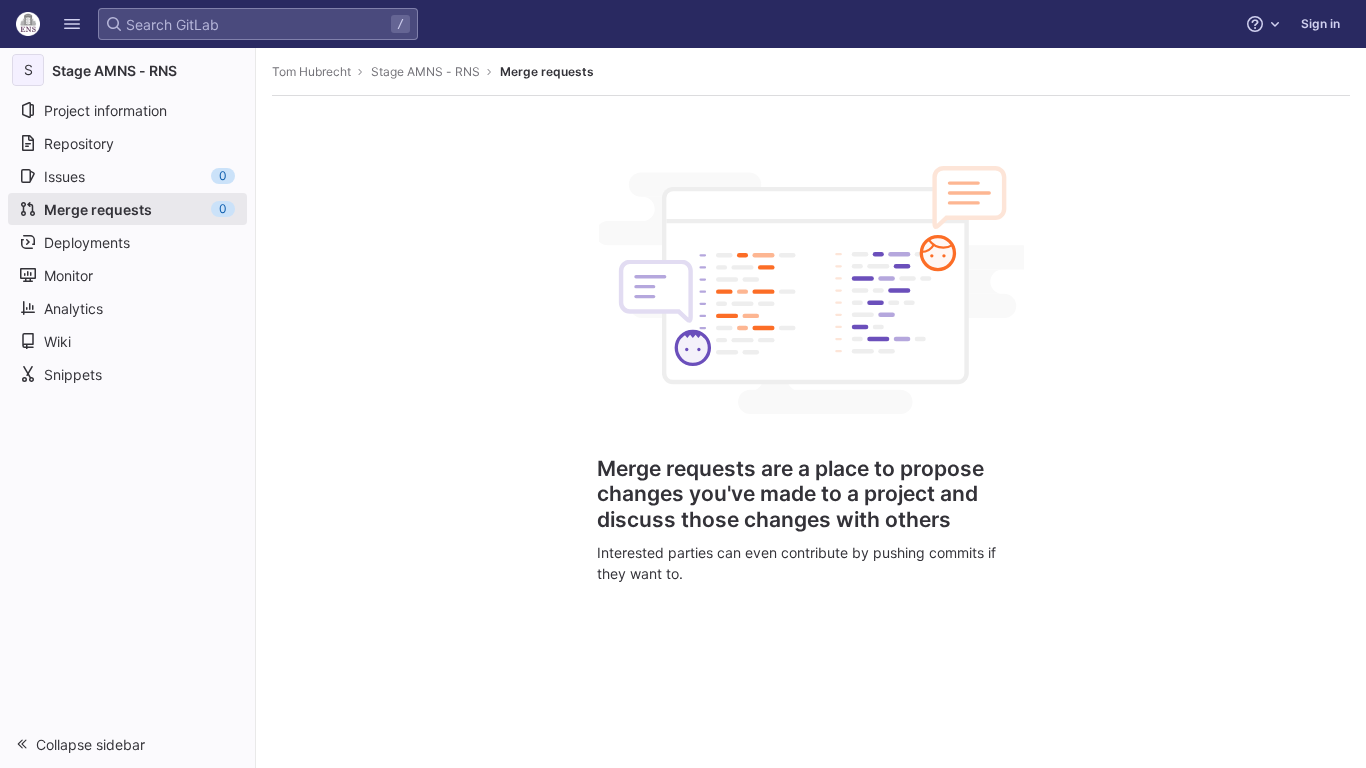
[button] (72, 24)
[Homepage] (28, 24)
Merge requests (547, 71)
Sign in (1320, 23)
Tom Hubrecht (311, 71)
